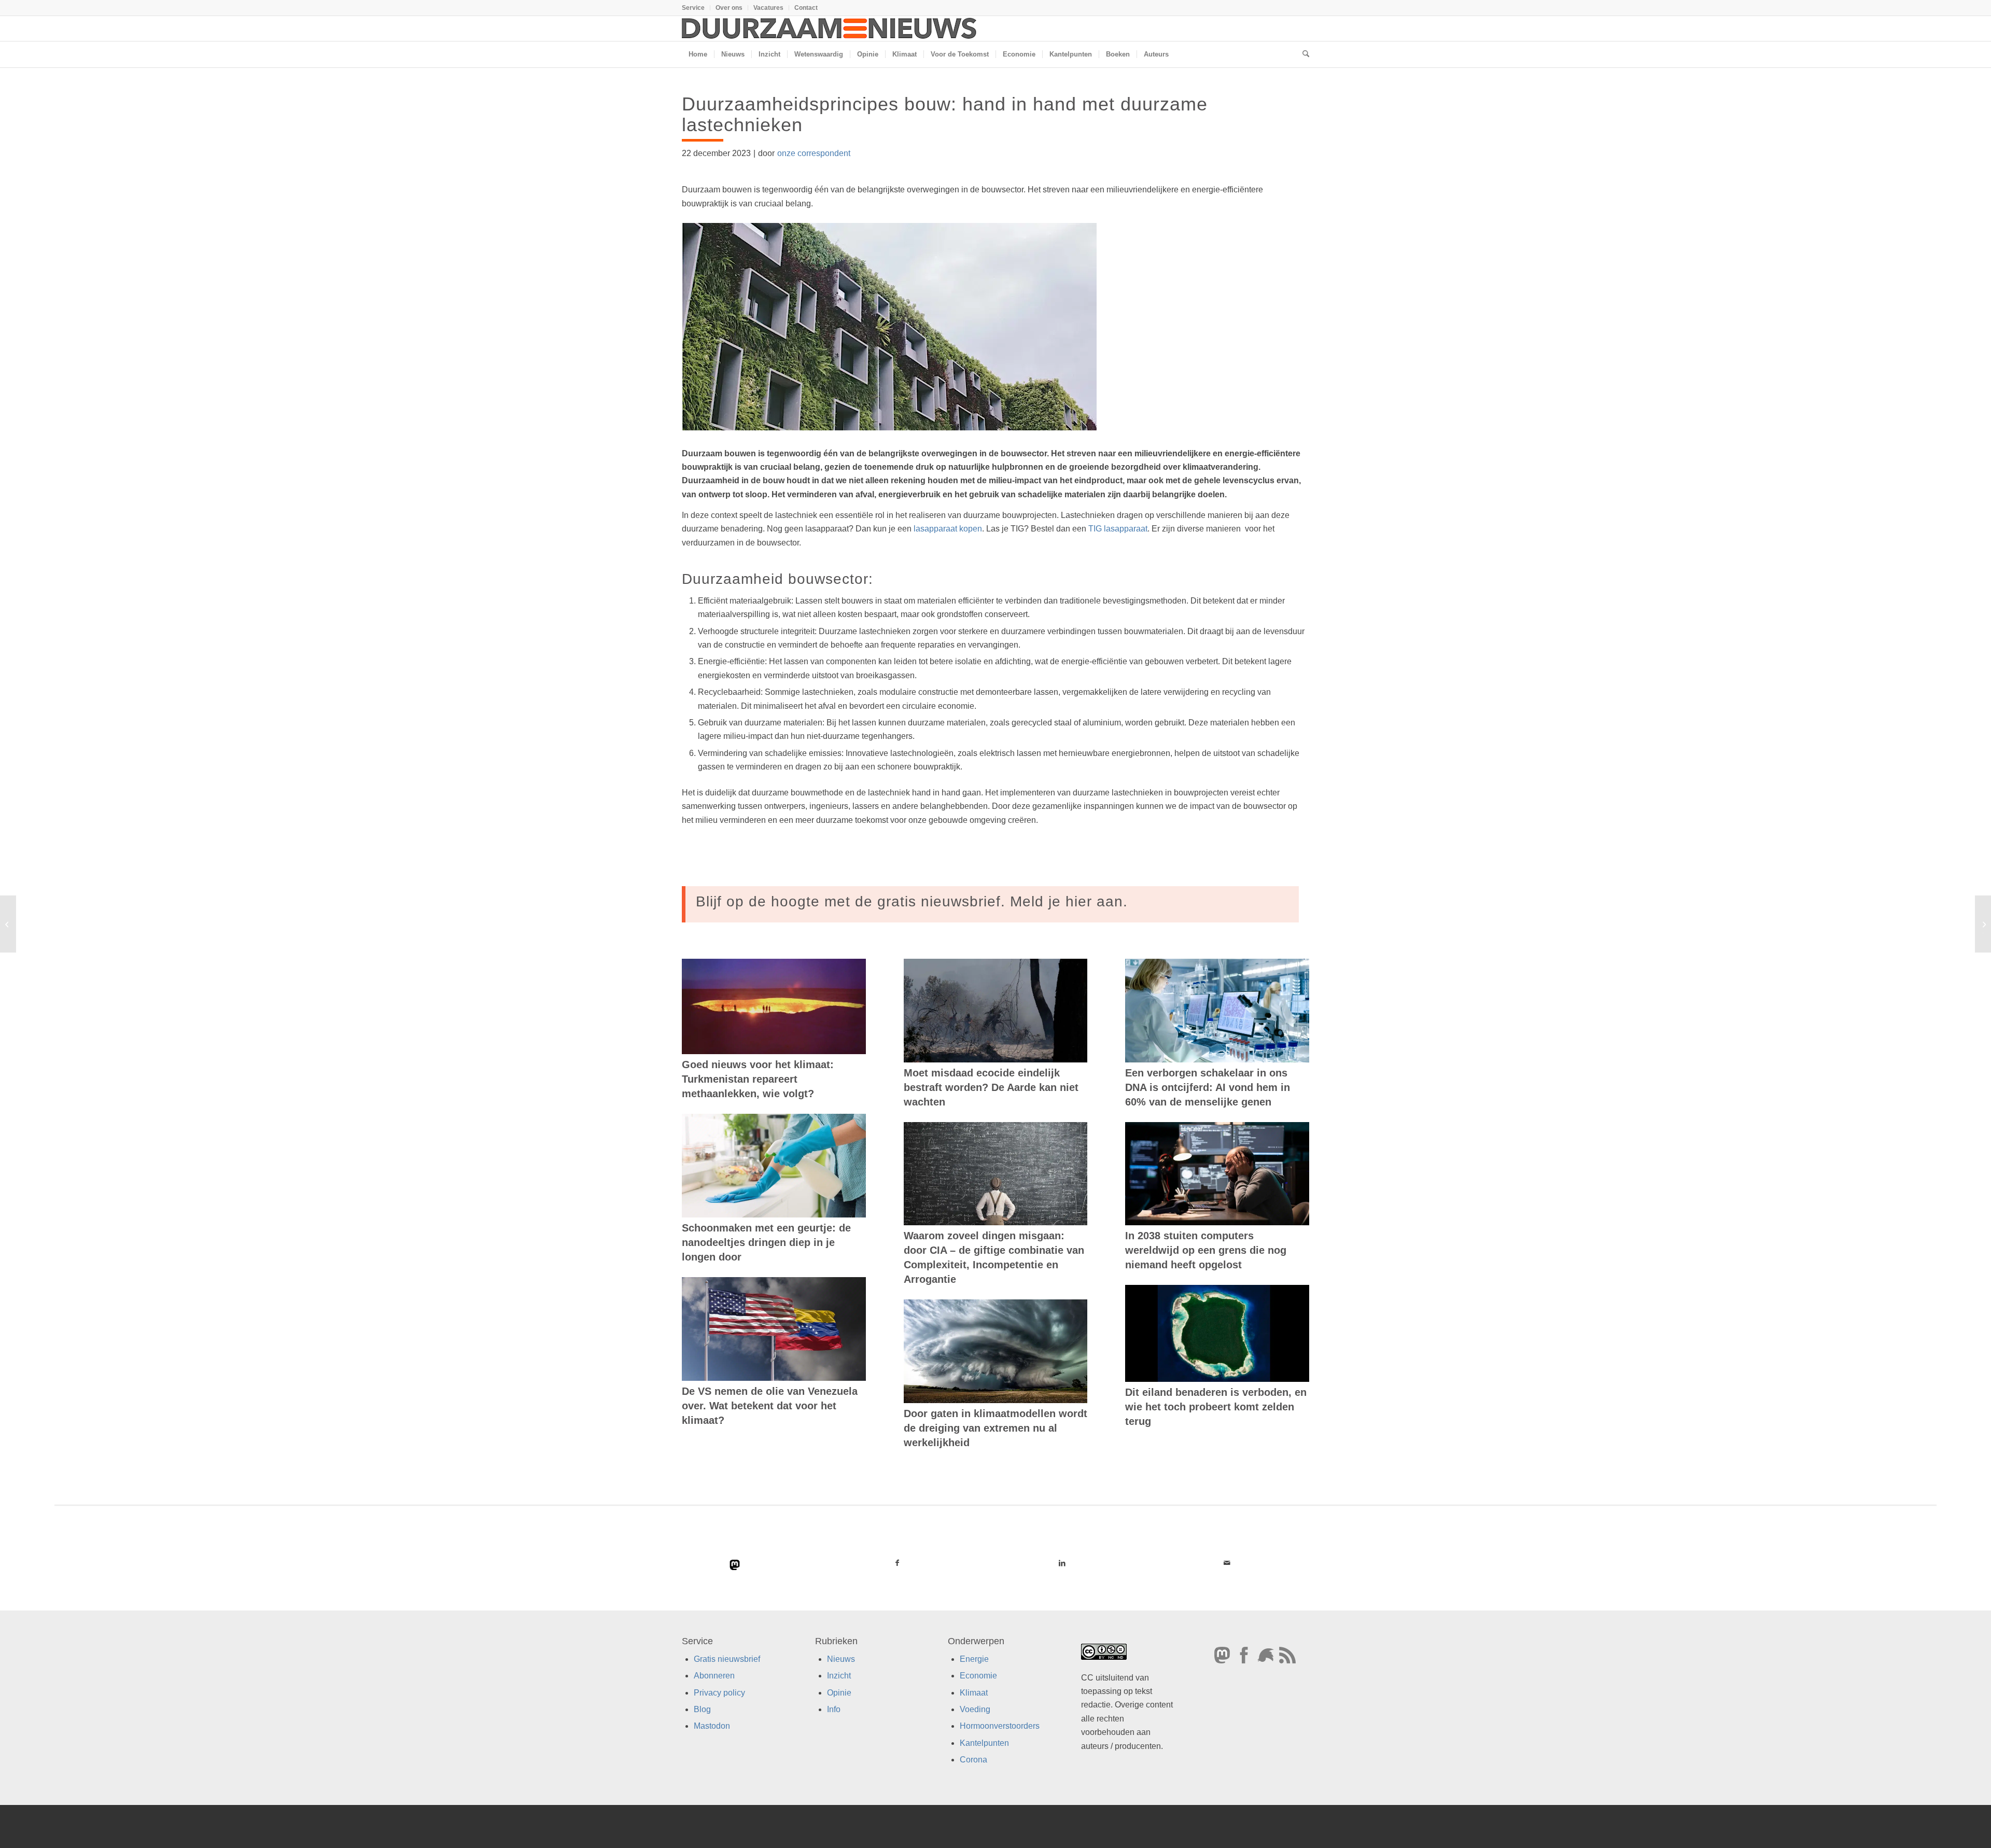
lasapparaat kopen (948, 529)
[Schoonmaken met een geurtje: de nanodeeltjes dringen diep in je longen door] (774, 1166)
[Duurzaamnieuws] (830, 29)
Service (693, 8)
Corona (973, 1760)
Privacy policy (719, 1693)
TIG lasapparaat (1118, 529)
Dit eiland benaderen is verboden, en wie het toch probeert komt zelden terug (1216, 1407)
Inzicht (839, 1676)
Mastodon (712, 1726)
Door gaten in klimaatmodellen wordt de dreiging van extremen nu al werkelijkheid (995, 1428)
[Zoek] (1302, 54)
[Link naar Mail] (1227, 1563)
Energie (974, 1659)
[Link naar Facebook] (898, 1563)
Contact (806, 8)
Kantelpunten (984, 1743)
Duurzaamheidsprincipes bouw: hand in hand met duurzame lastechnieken (945, 114)
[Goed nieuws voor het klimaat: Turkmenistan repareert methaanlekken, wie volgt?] (774, 1006)
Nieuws (841, 1659)
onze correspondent (814, 153)
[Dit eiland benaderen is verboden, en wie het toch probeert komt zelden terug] (1217, 1333)
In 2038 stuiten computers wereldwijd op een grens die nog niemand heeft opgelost (1206, 1250)
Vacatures (768, 8)
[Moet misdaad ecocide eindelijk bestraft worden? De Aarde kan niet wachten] (996, 1011)
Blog (702, 1709)
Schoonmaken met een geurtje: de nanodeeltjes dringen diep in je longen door (766, 1242)
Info (834, 1709)
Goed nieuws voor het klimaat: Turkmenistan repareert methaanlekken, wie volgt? (758, 1079)
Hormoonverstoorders (1000, 1726)
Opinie (839, 1693)
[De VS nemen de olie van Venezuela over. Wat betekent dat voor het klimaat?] (774, 1329)
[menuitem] (696, 8)
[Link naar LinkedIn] (1062, 1563)
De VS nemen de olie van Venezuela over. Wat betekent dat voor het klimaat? (770, 1406)
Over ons (729, 8)
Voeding (975, 1709)
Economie (978, 1676)
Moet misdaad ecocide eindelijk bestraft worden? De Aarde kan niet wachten (991, 1087)
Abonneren (714, 1676)
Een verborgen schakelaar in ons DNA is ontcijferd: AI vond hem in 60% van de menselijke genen (1208, 1087)
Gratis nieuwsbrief (727, 1659)
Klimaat (974, 1693)
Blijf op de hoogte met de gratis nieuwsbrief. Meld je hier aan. (912, 901)
